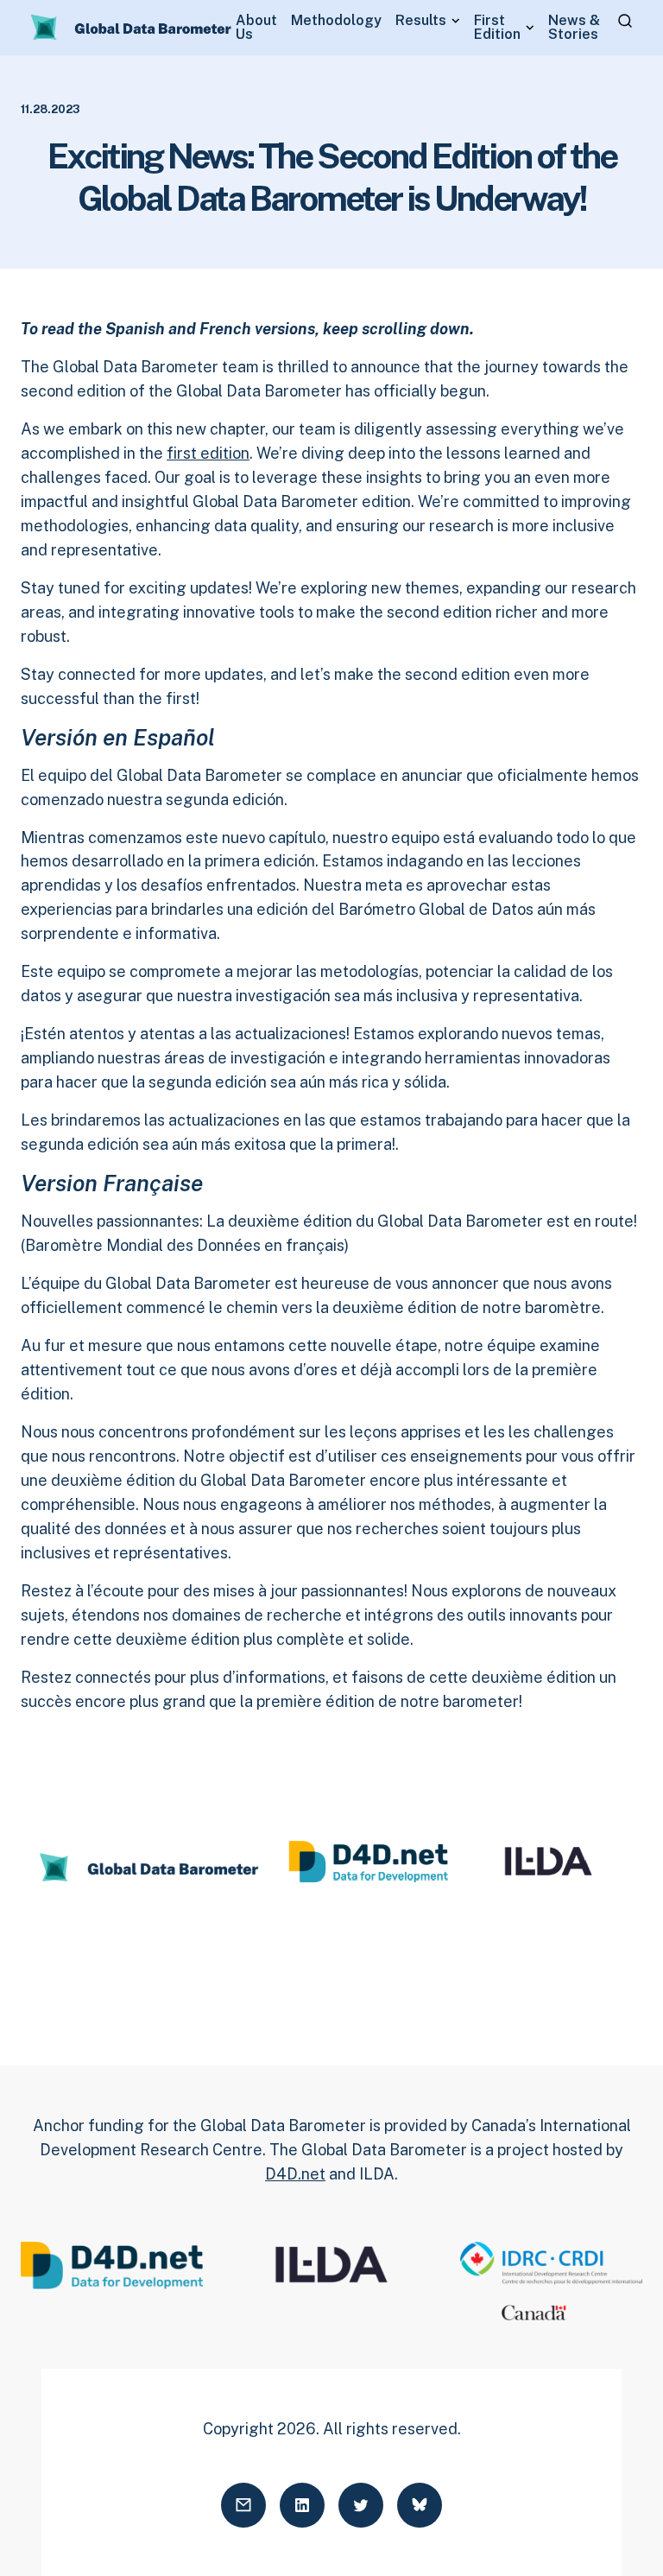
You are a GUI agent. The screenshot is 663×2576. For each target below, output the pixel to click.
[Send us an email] (243, 2505)
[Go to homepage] (132, 28)
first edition (208, 453)
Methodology (336, 21)
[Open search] (625, 21)
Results (421, 21)
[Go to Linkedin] (302, 2505)
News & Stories (574, 28)
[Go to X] (361, 2505)
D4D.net (295, 2174)
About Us (256, 28)
